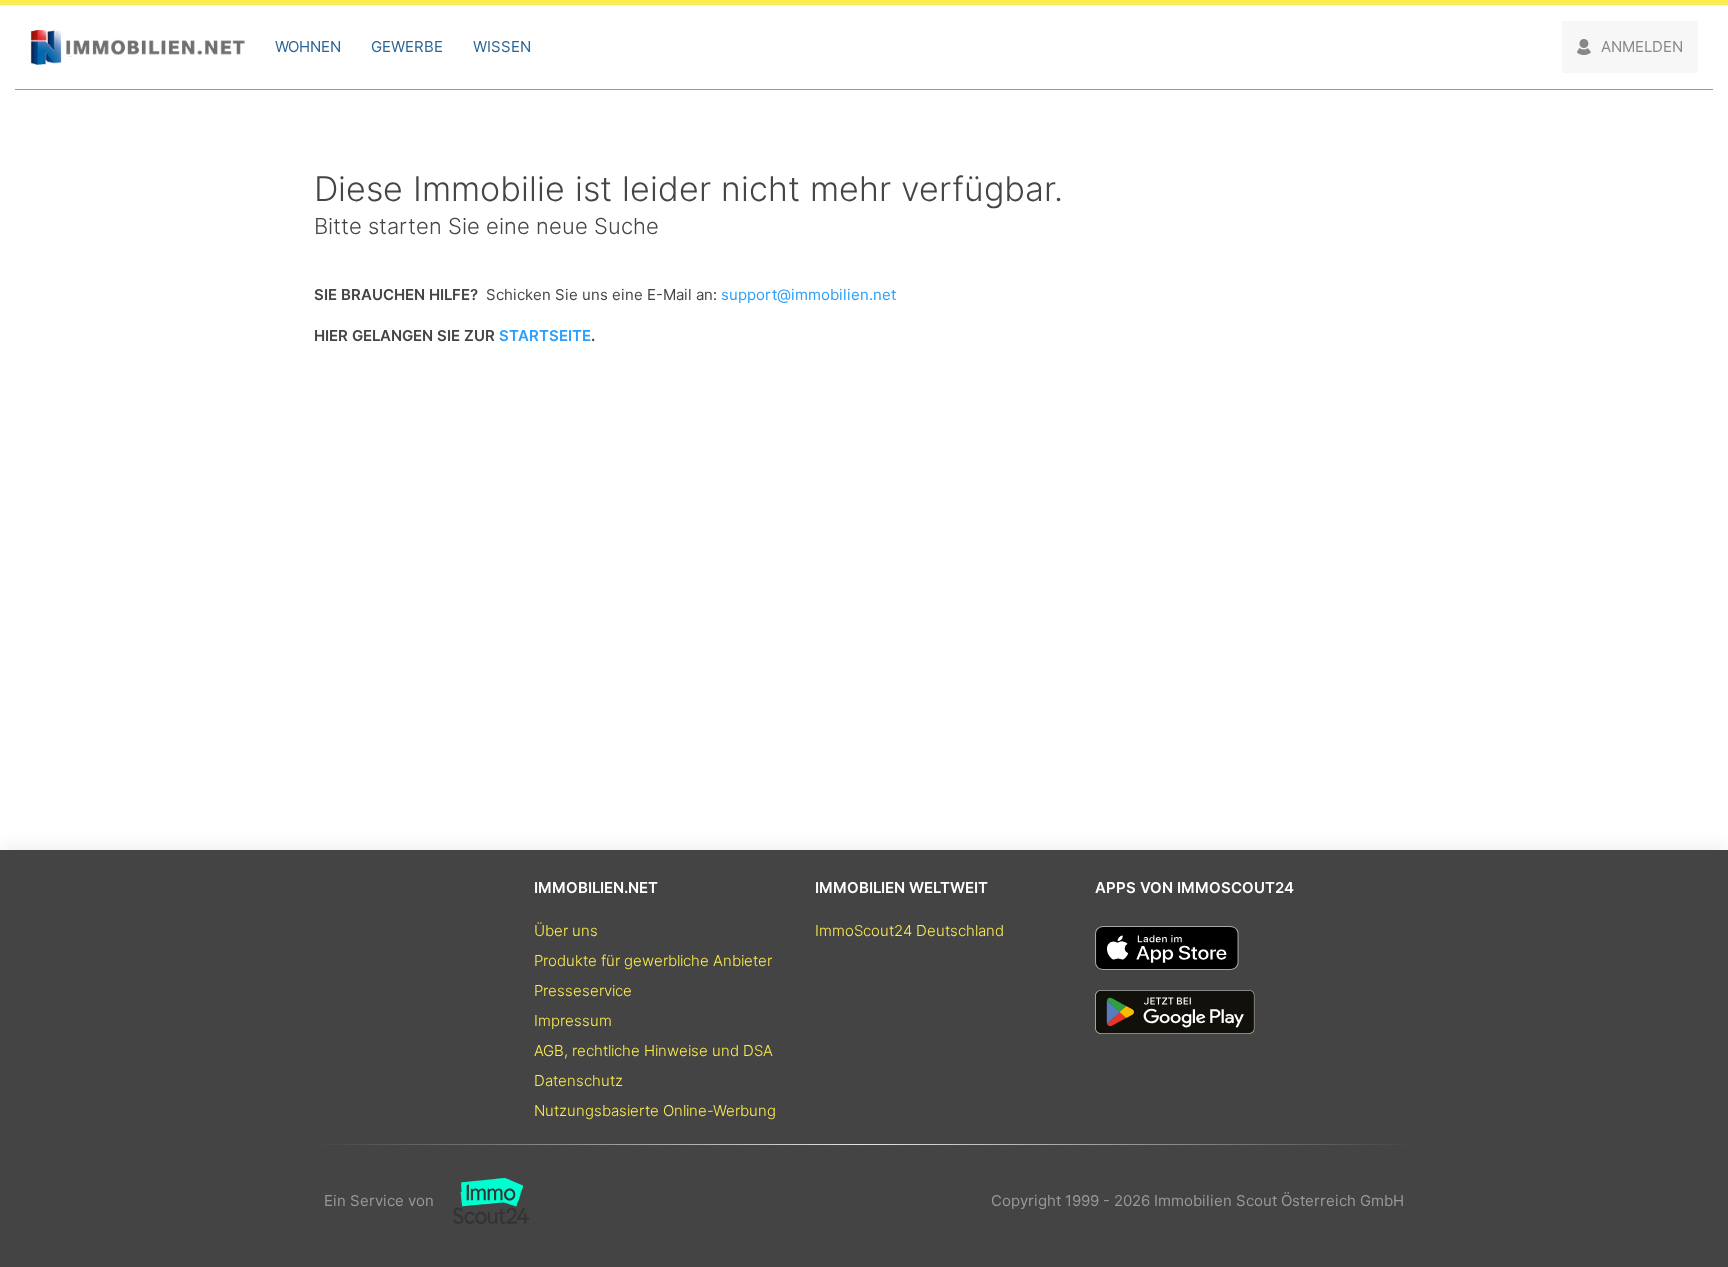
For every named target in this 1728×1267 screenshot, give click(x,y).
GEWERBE (407, 46)
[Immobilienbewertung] (481, 1201)
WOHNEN (308, 46)
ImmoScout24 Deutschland (909, 930)
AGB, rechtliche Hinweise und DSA (653, 1050)
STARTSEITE (545, 335)
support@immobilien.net (808, 294)
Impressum (573, 1020)
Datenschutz (578, 1080)
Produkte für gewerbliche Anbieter (653, 960)
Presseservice (583, 990)
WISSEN (502, 46)
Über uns (566, 930)
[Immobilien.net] (137, 47)
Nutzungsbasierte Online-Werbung (655, 1110)
